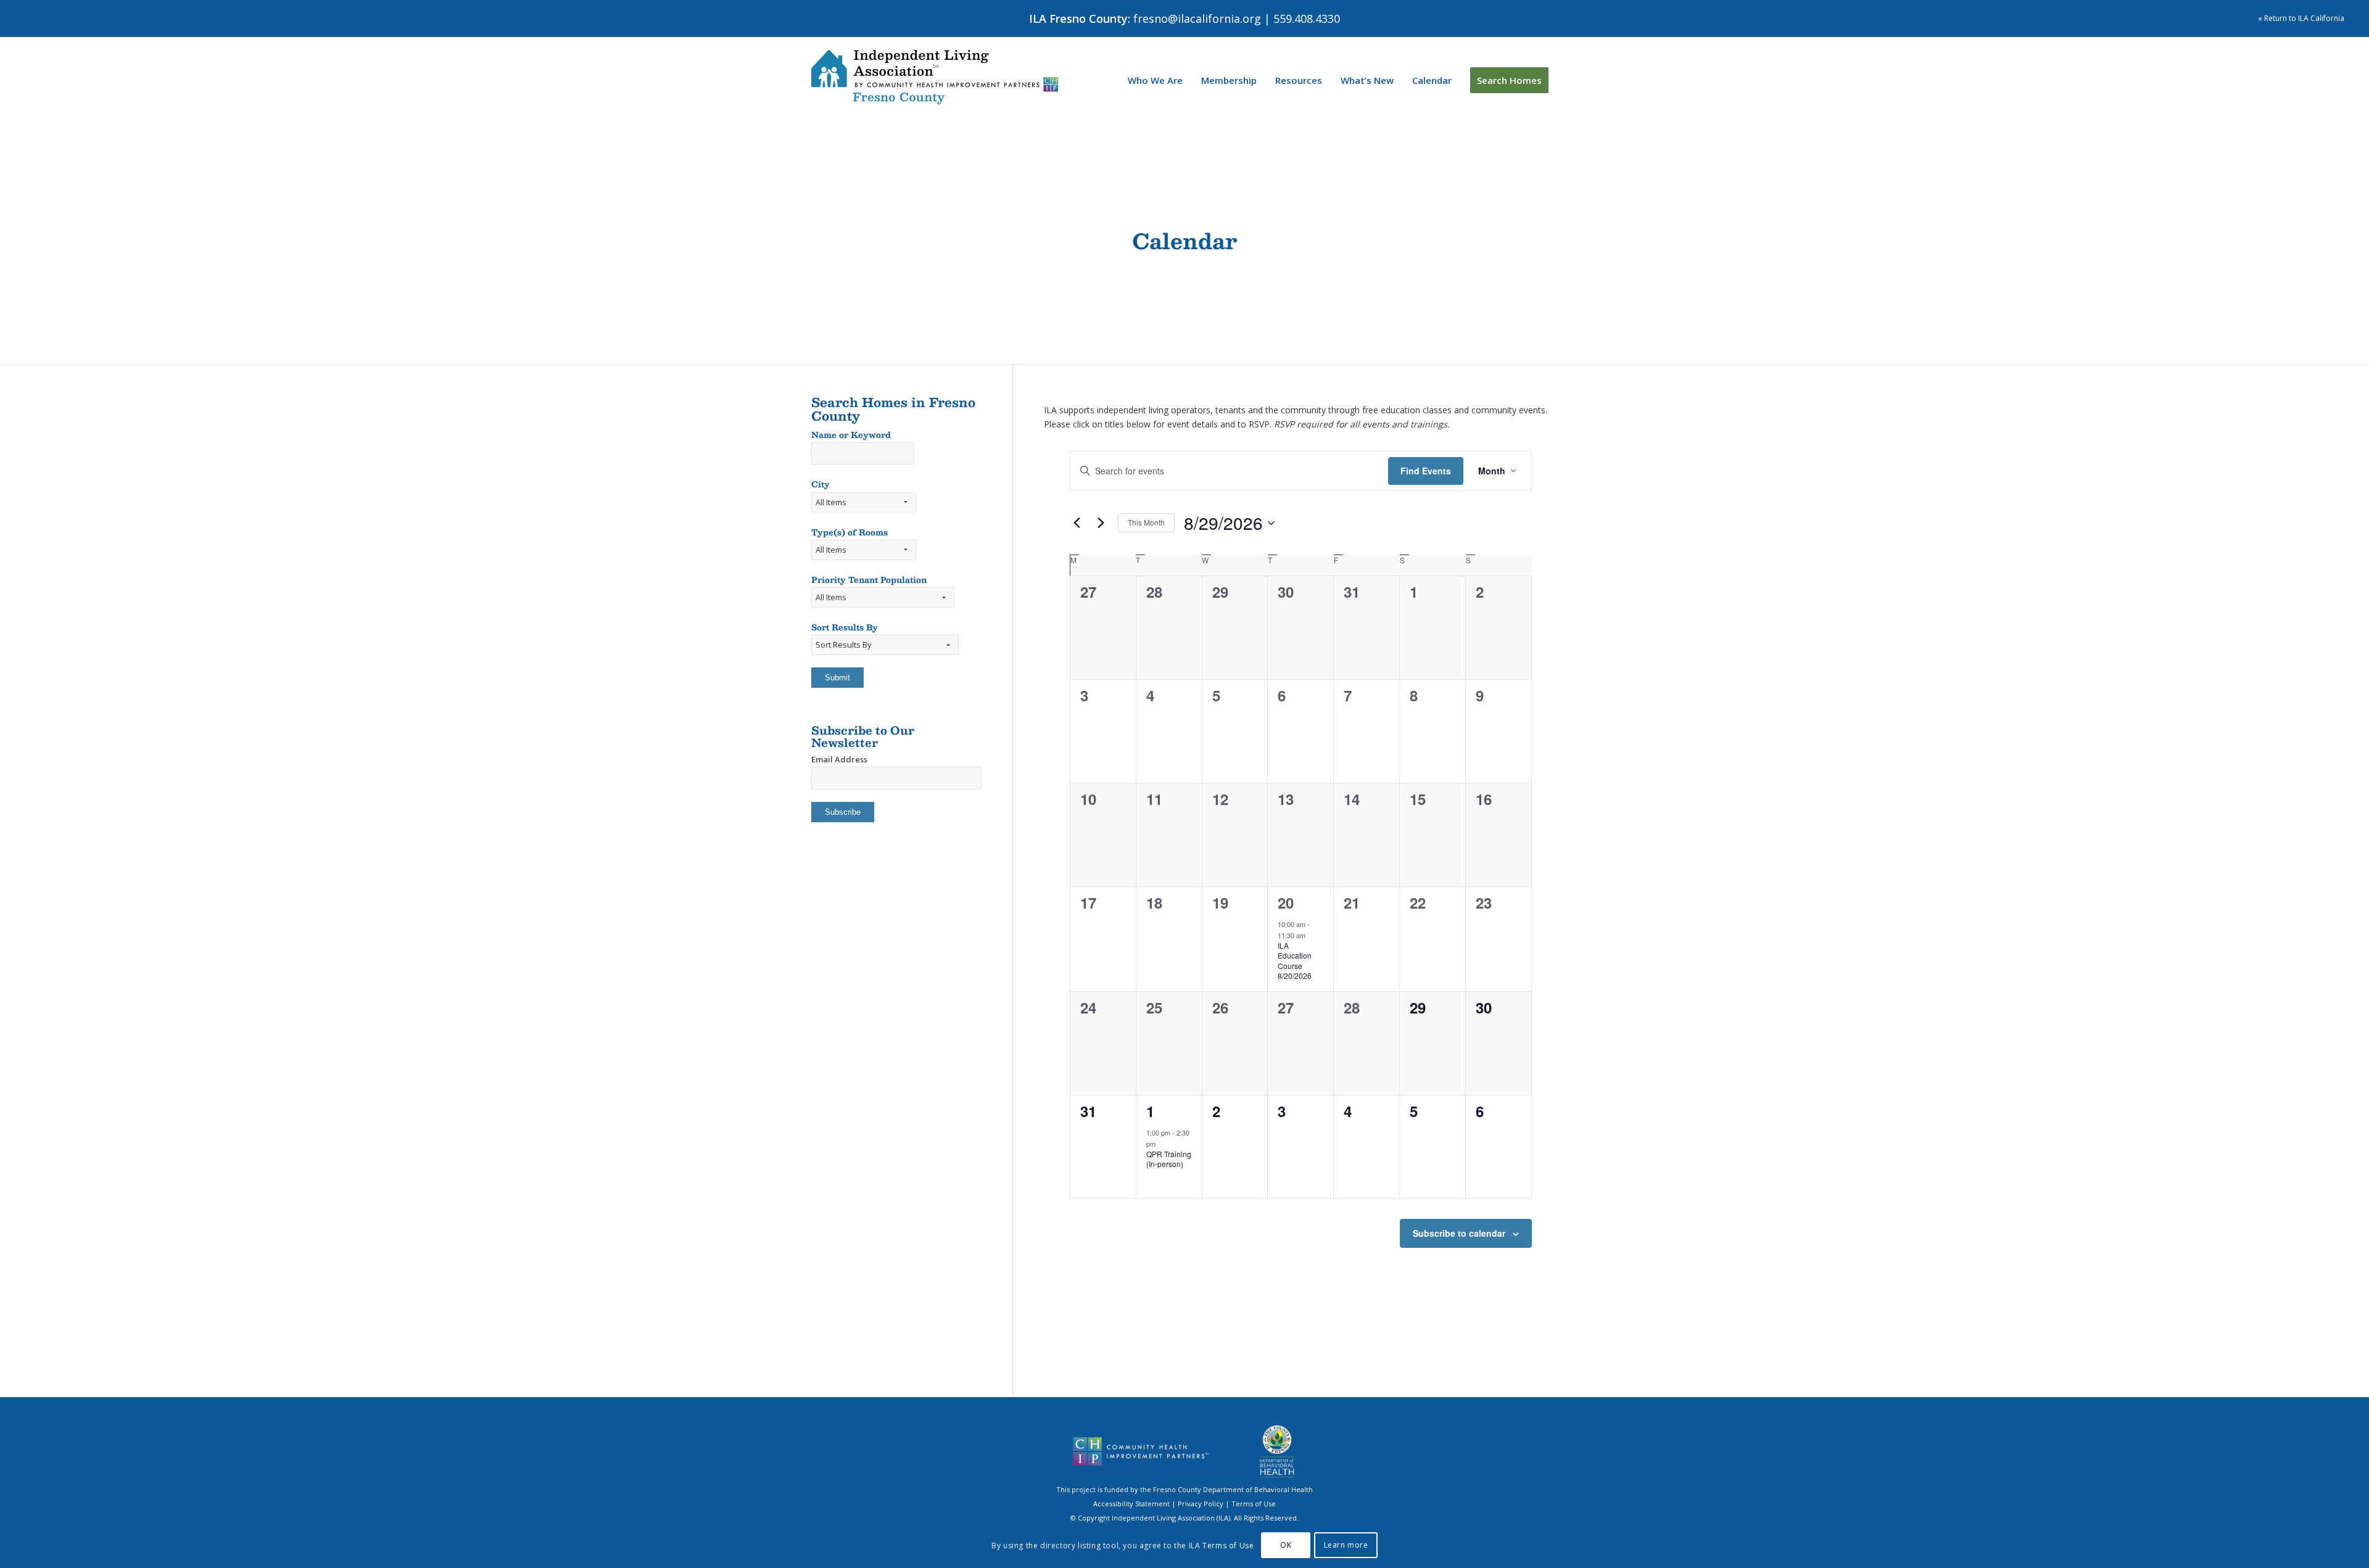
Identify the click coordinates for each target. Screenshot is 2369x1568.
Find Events (1426, 471)
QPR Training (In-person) (1169, 1159)
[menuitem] (1155, 80)
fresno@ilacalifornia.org (1197, 19)
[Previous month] (1077, 523)
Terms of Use (1254, 1504)
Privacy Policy (1201, 1504)
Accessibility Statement (1131, 1504)
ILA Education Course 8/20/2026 (1295, 961)
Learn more (1346, 1545)
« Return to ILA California (2301, 18)
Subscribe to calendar (1459, 1233)
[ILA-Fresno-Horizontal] (935, 77)
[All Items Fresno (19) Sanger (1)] (864, 509)
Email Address (839, 759)
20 (1286, 902)
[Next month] (1101, 523)
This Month (1146, 522)
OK (1286, 1545)
